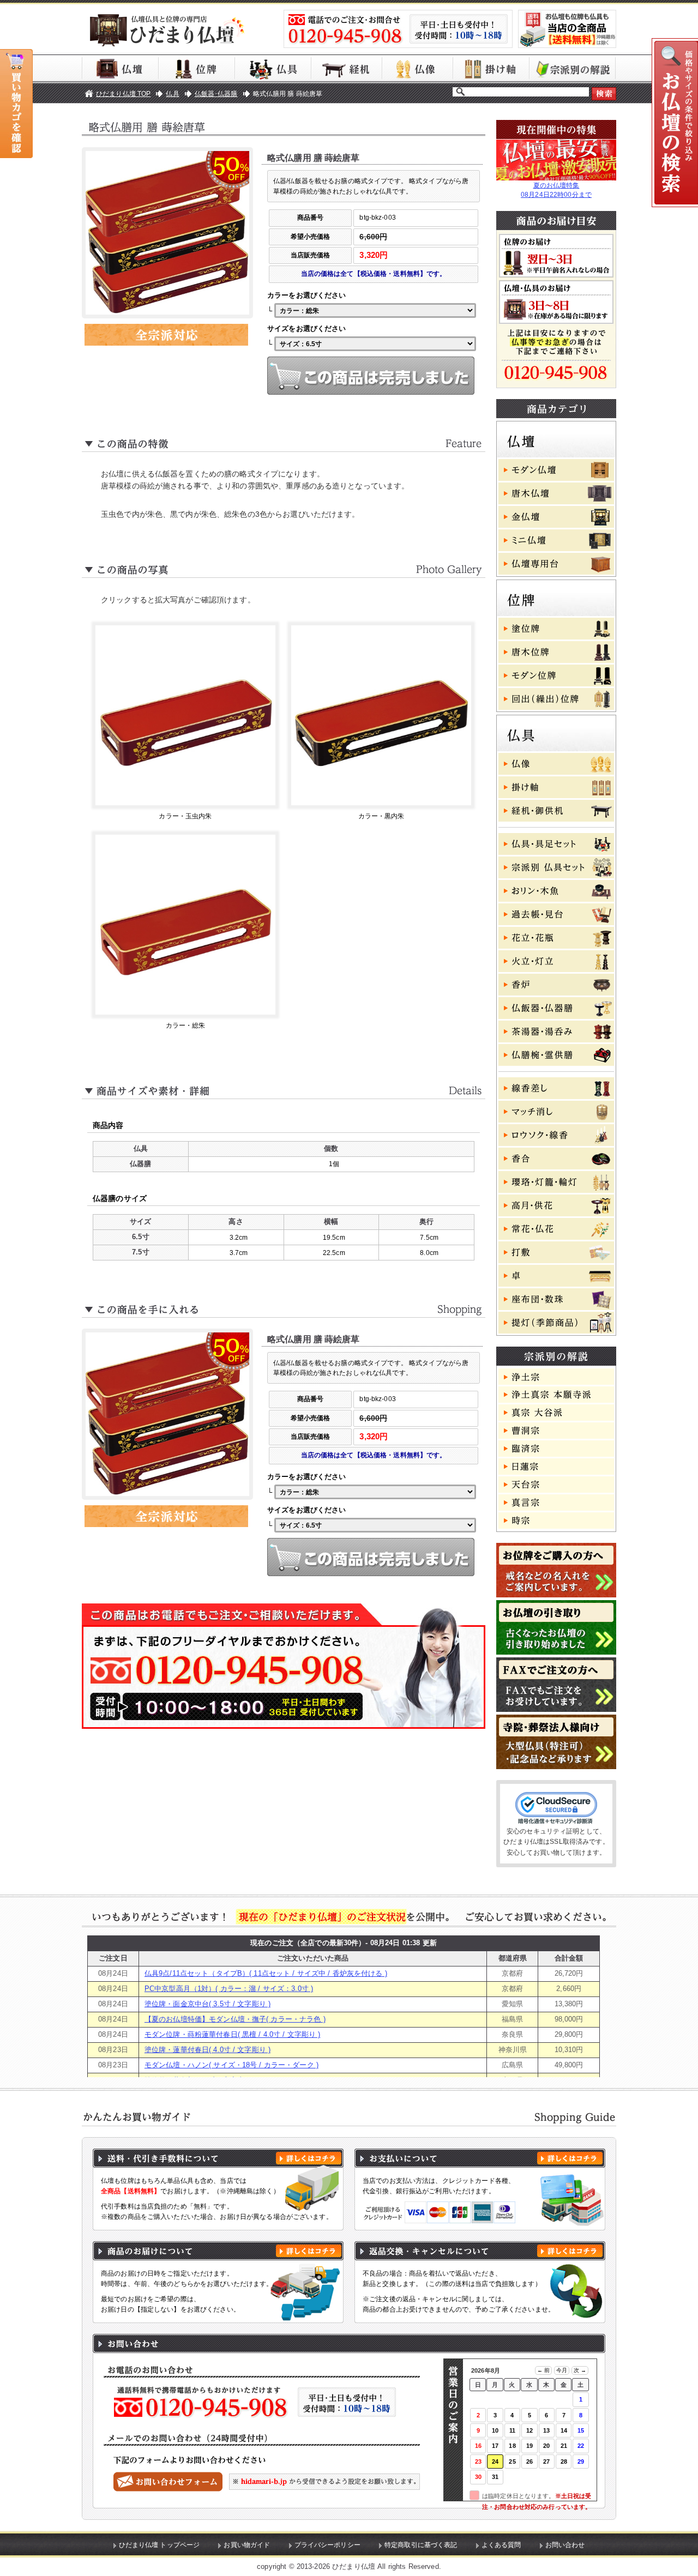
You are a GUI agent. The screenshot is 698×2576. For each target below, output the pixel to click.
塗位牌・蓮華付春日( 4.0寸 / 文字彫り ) (207, 2050)
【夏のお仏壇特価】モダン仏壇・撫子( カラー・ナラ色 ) (235, 2019)
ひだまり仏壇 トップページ (160, 2545)
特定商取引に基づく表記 (421, 2545)
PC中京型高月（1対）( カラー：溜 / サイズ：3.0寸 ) (229, 1989)
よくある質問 (501, 2545)
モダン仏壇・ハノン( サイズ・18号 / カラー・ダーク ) (231, 2065)
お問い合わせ (565, 2545)
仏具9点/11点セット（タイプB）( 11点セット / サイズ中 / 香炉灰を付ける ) (266, 1973)
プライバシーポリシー (327, 2545)
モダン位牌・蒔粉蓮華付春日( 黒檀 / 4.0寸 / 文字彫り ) (233, 2034)
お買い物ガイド (247, 2545)
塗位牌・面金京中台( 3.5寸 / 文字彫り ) (207, 2004)
